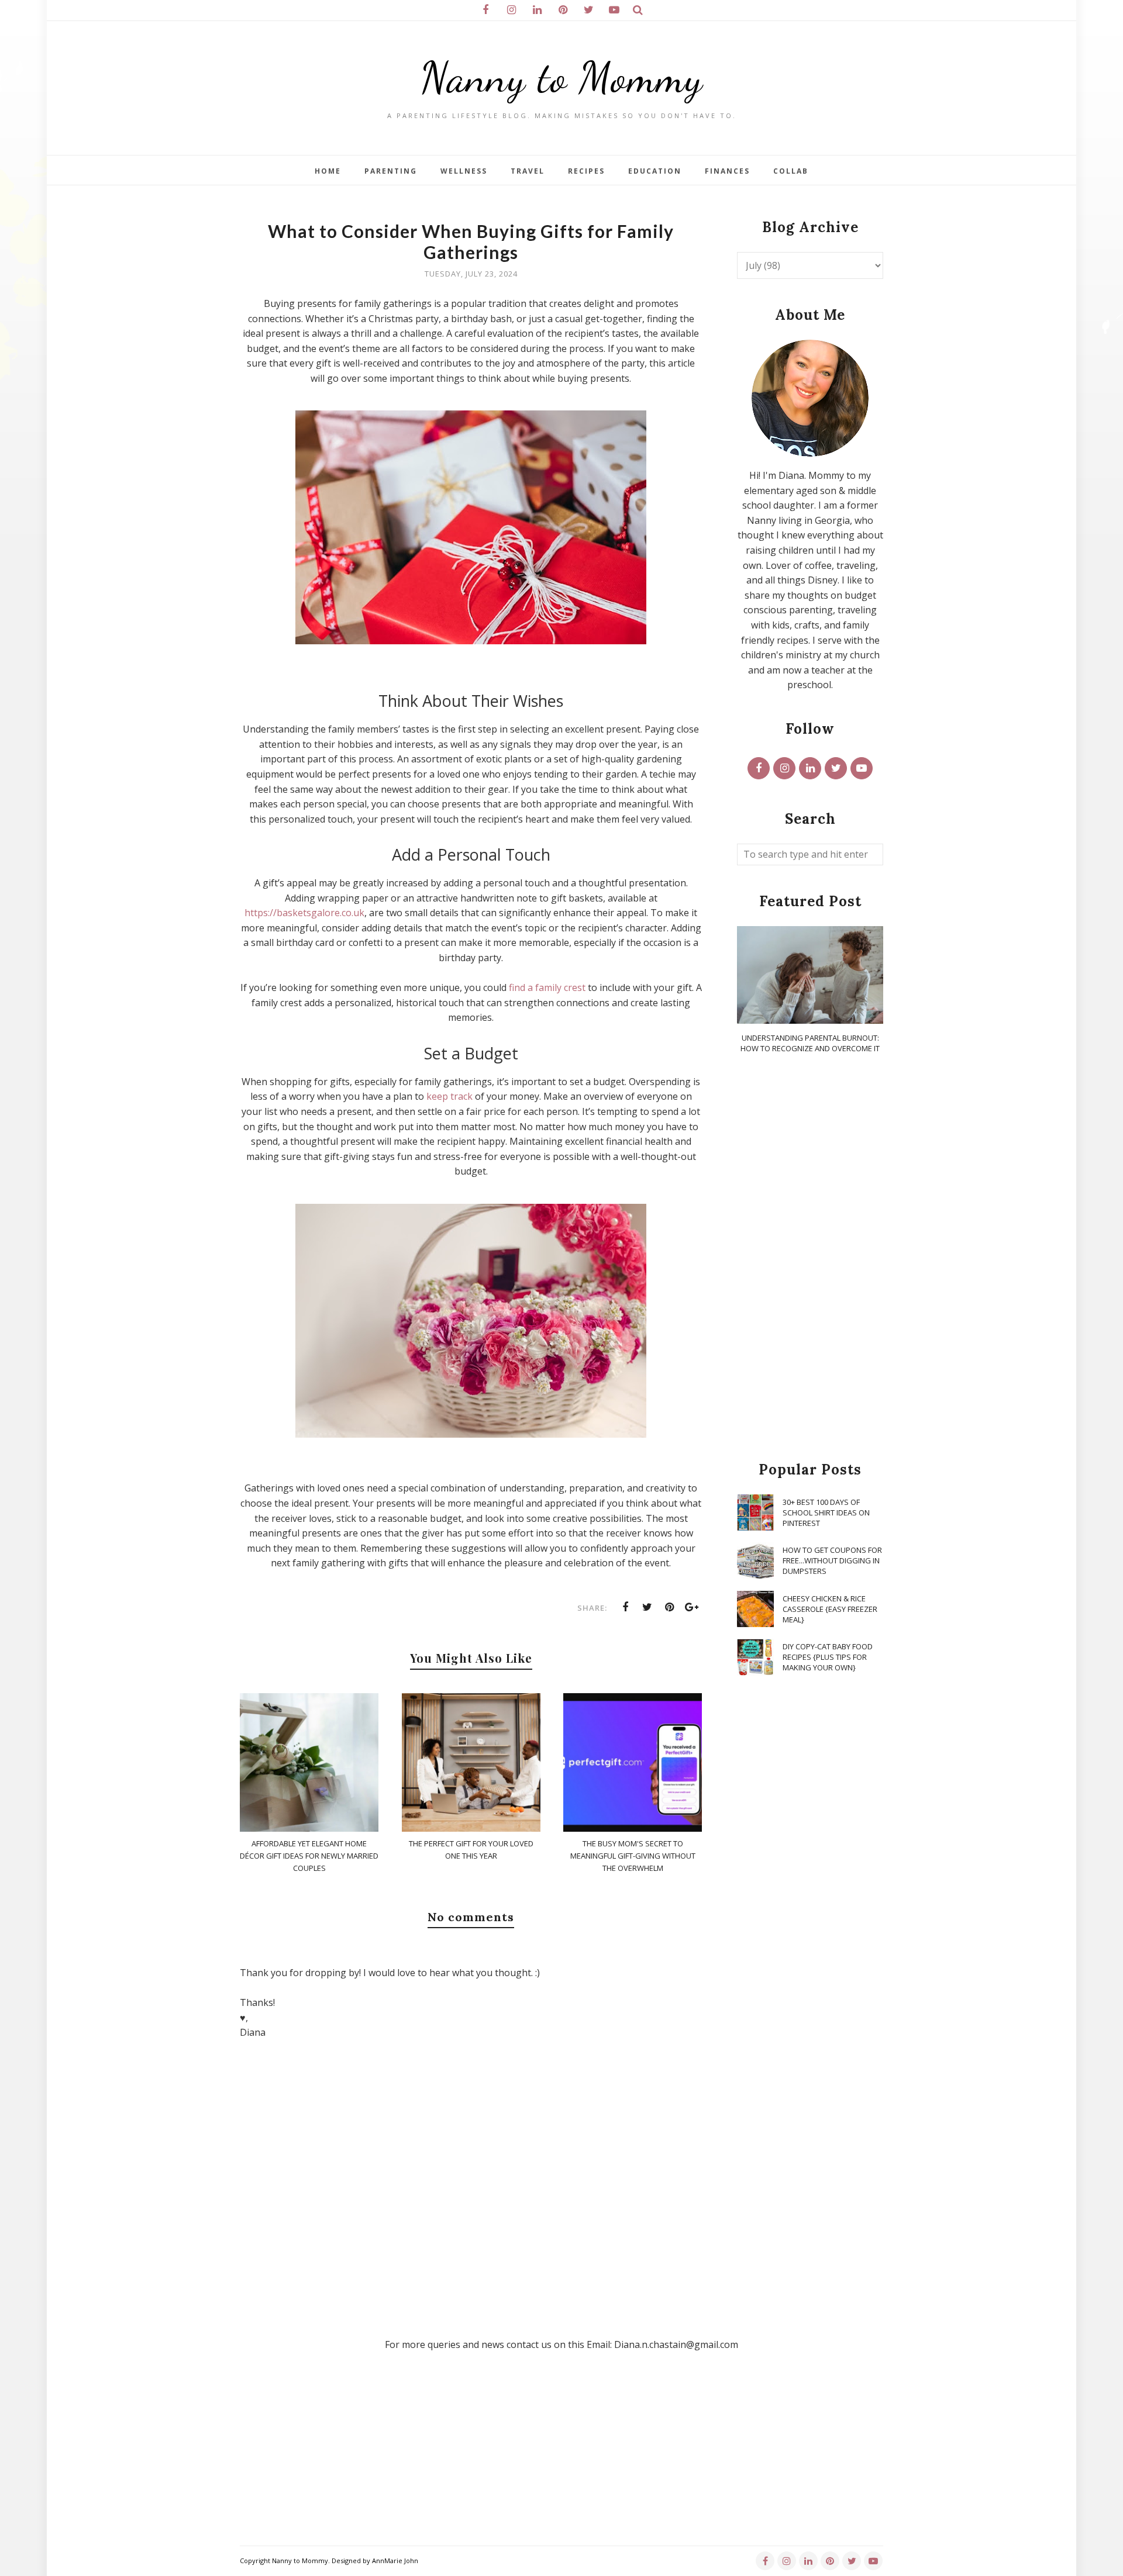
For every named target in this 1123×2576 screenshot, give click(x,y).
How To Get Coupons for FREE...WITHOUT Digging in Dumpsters (832, 1560)
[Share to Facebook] (625, 1607)
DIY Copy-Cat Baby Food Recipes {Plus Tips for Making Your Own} (828, 1657)
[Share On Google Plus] (692, 1607)
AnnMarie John (395, 2561)
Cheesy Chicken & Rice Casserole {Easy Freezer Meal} (830, 1609)
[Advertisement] (810, 1258)
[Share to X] (647, 1607)
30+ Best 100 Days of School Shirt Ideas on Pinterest (826, 1513)
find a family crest (547, 987)
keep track (449, 1096)
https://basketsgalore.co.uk (304, 913)
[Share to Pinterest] (670, 1607)
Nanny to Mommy (561, 77)
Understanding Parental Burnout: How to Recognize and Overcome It (810, 1043)
